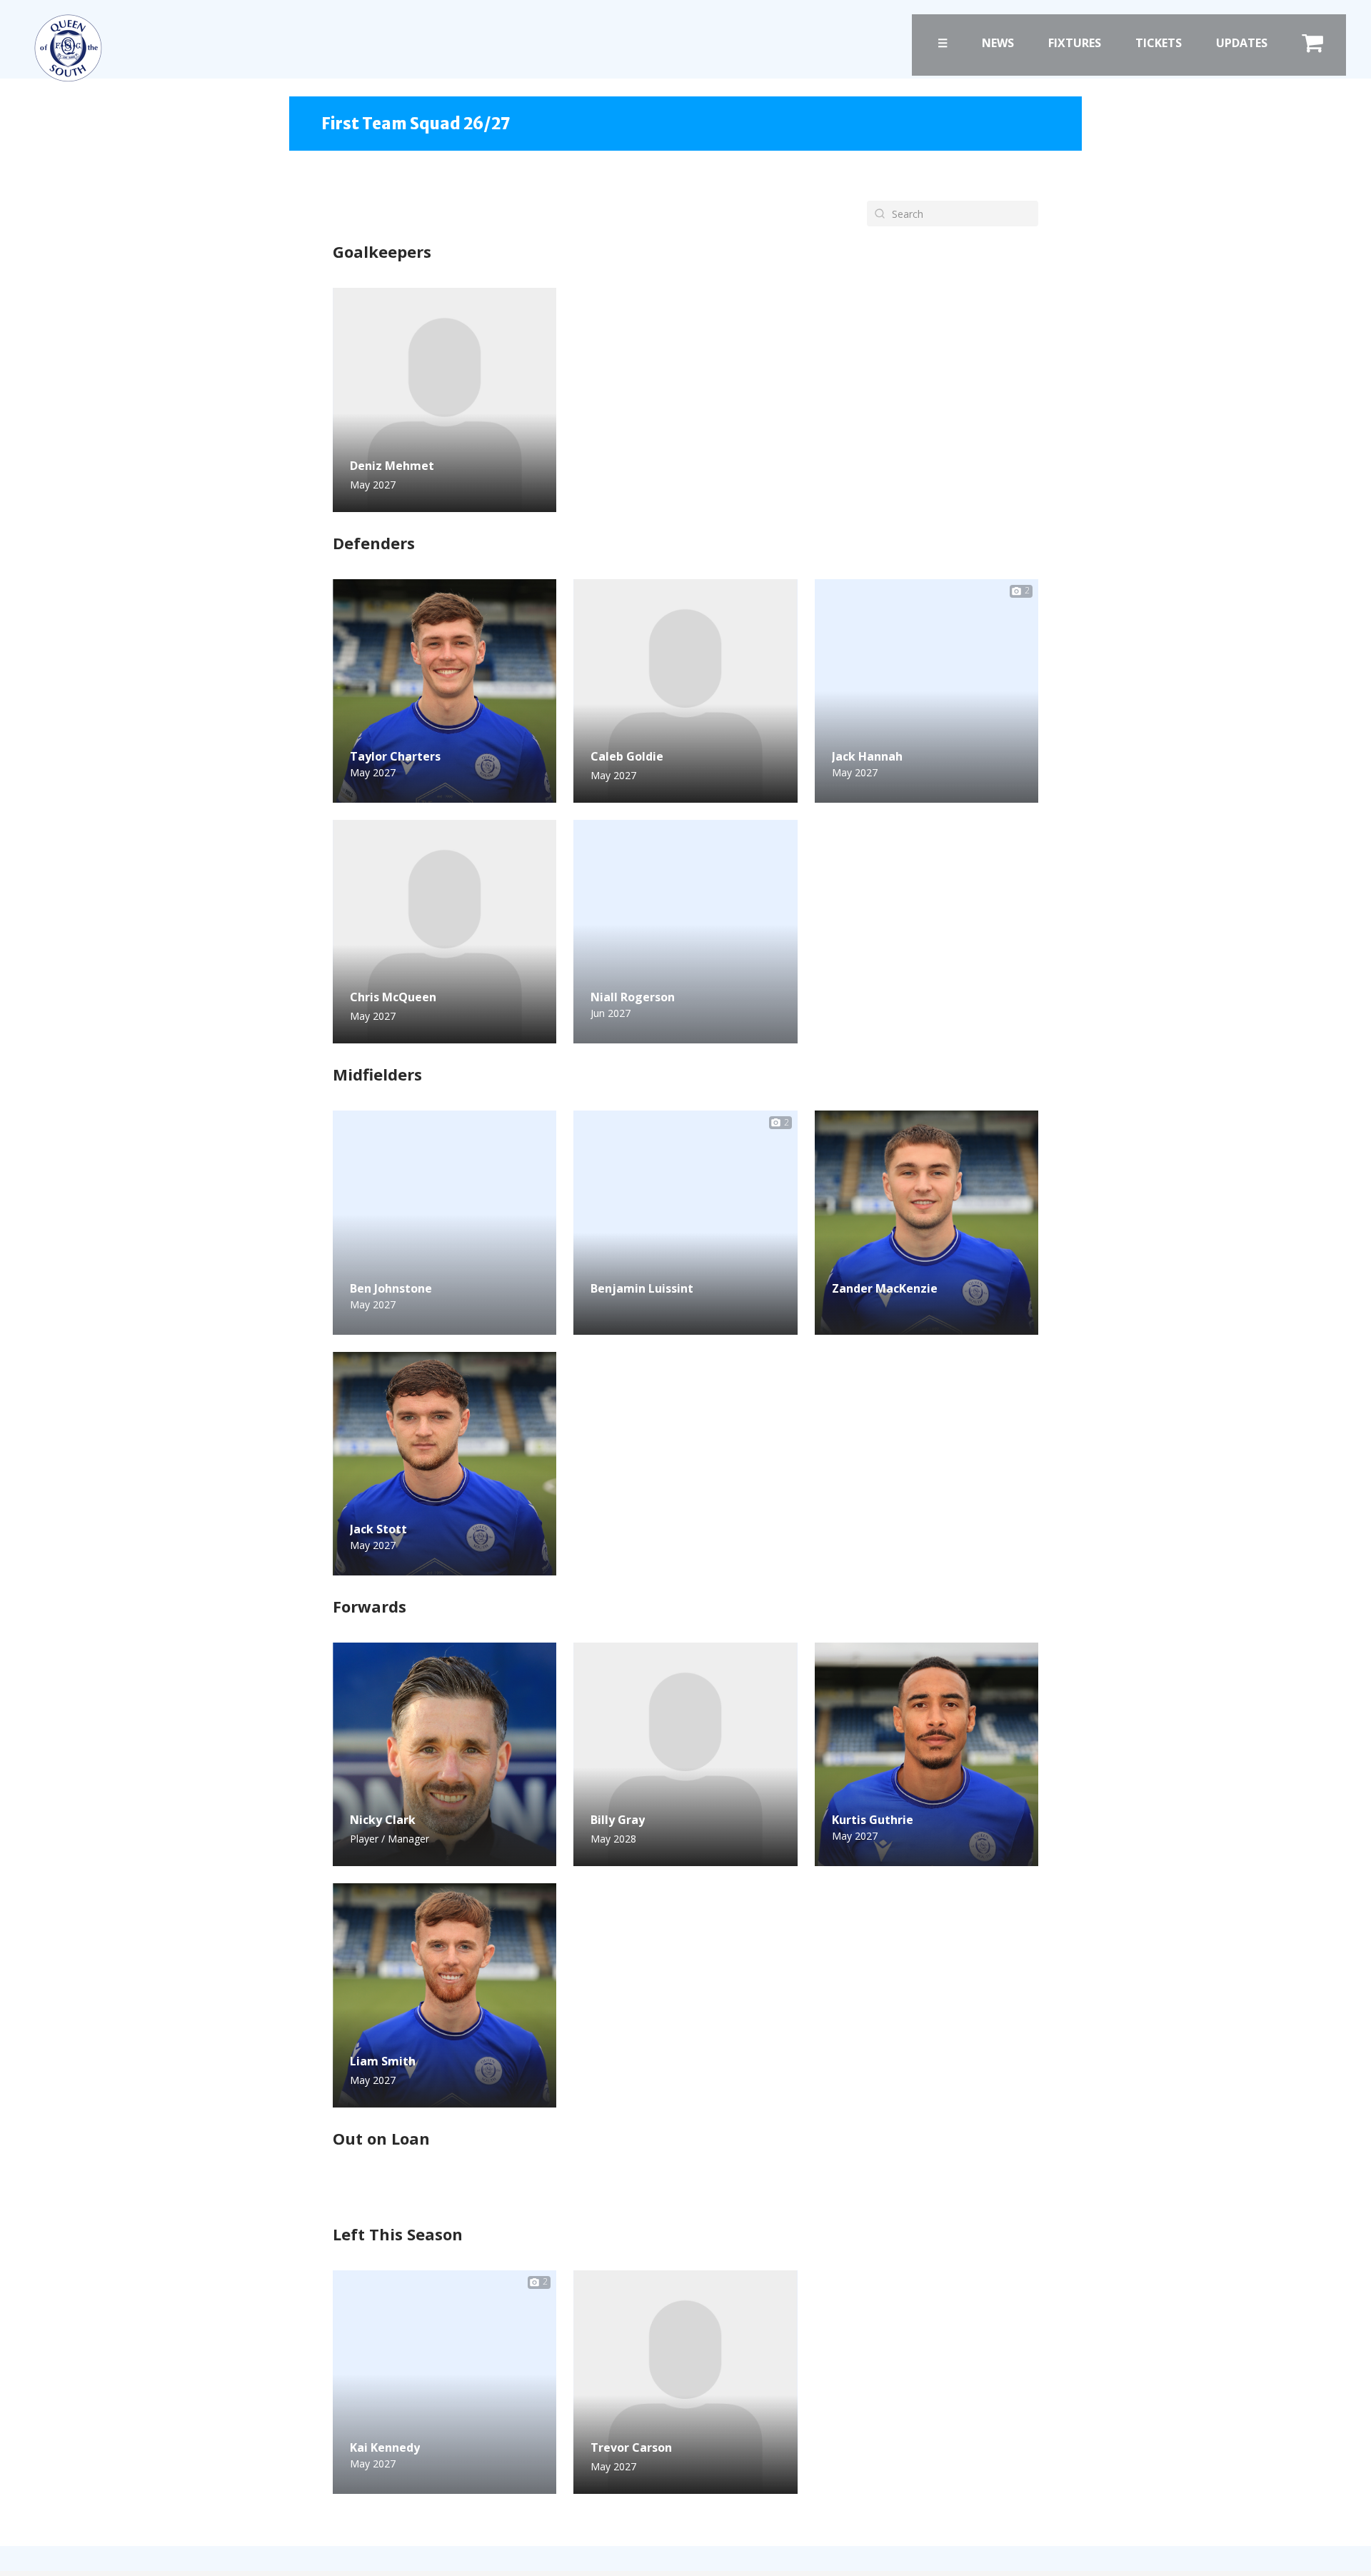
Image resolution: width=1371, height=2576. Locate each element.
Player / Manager (390, 1839)
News (998, 43)
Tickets (1159, 43)
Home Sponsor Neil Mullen (412, 2492)
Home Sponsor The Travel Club (422, 790)
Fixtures (1075, 43)
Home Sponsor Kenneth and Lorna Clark (684, 1042)
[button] (615, 1319)
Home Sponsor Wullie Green (897, 790)
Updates (1242, 43)
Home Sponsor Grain (398, 1562)
